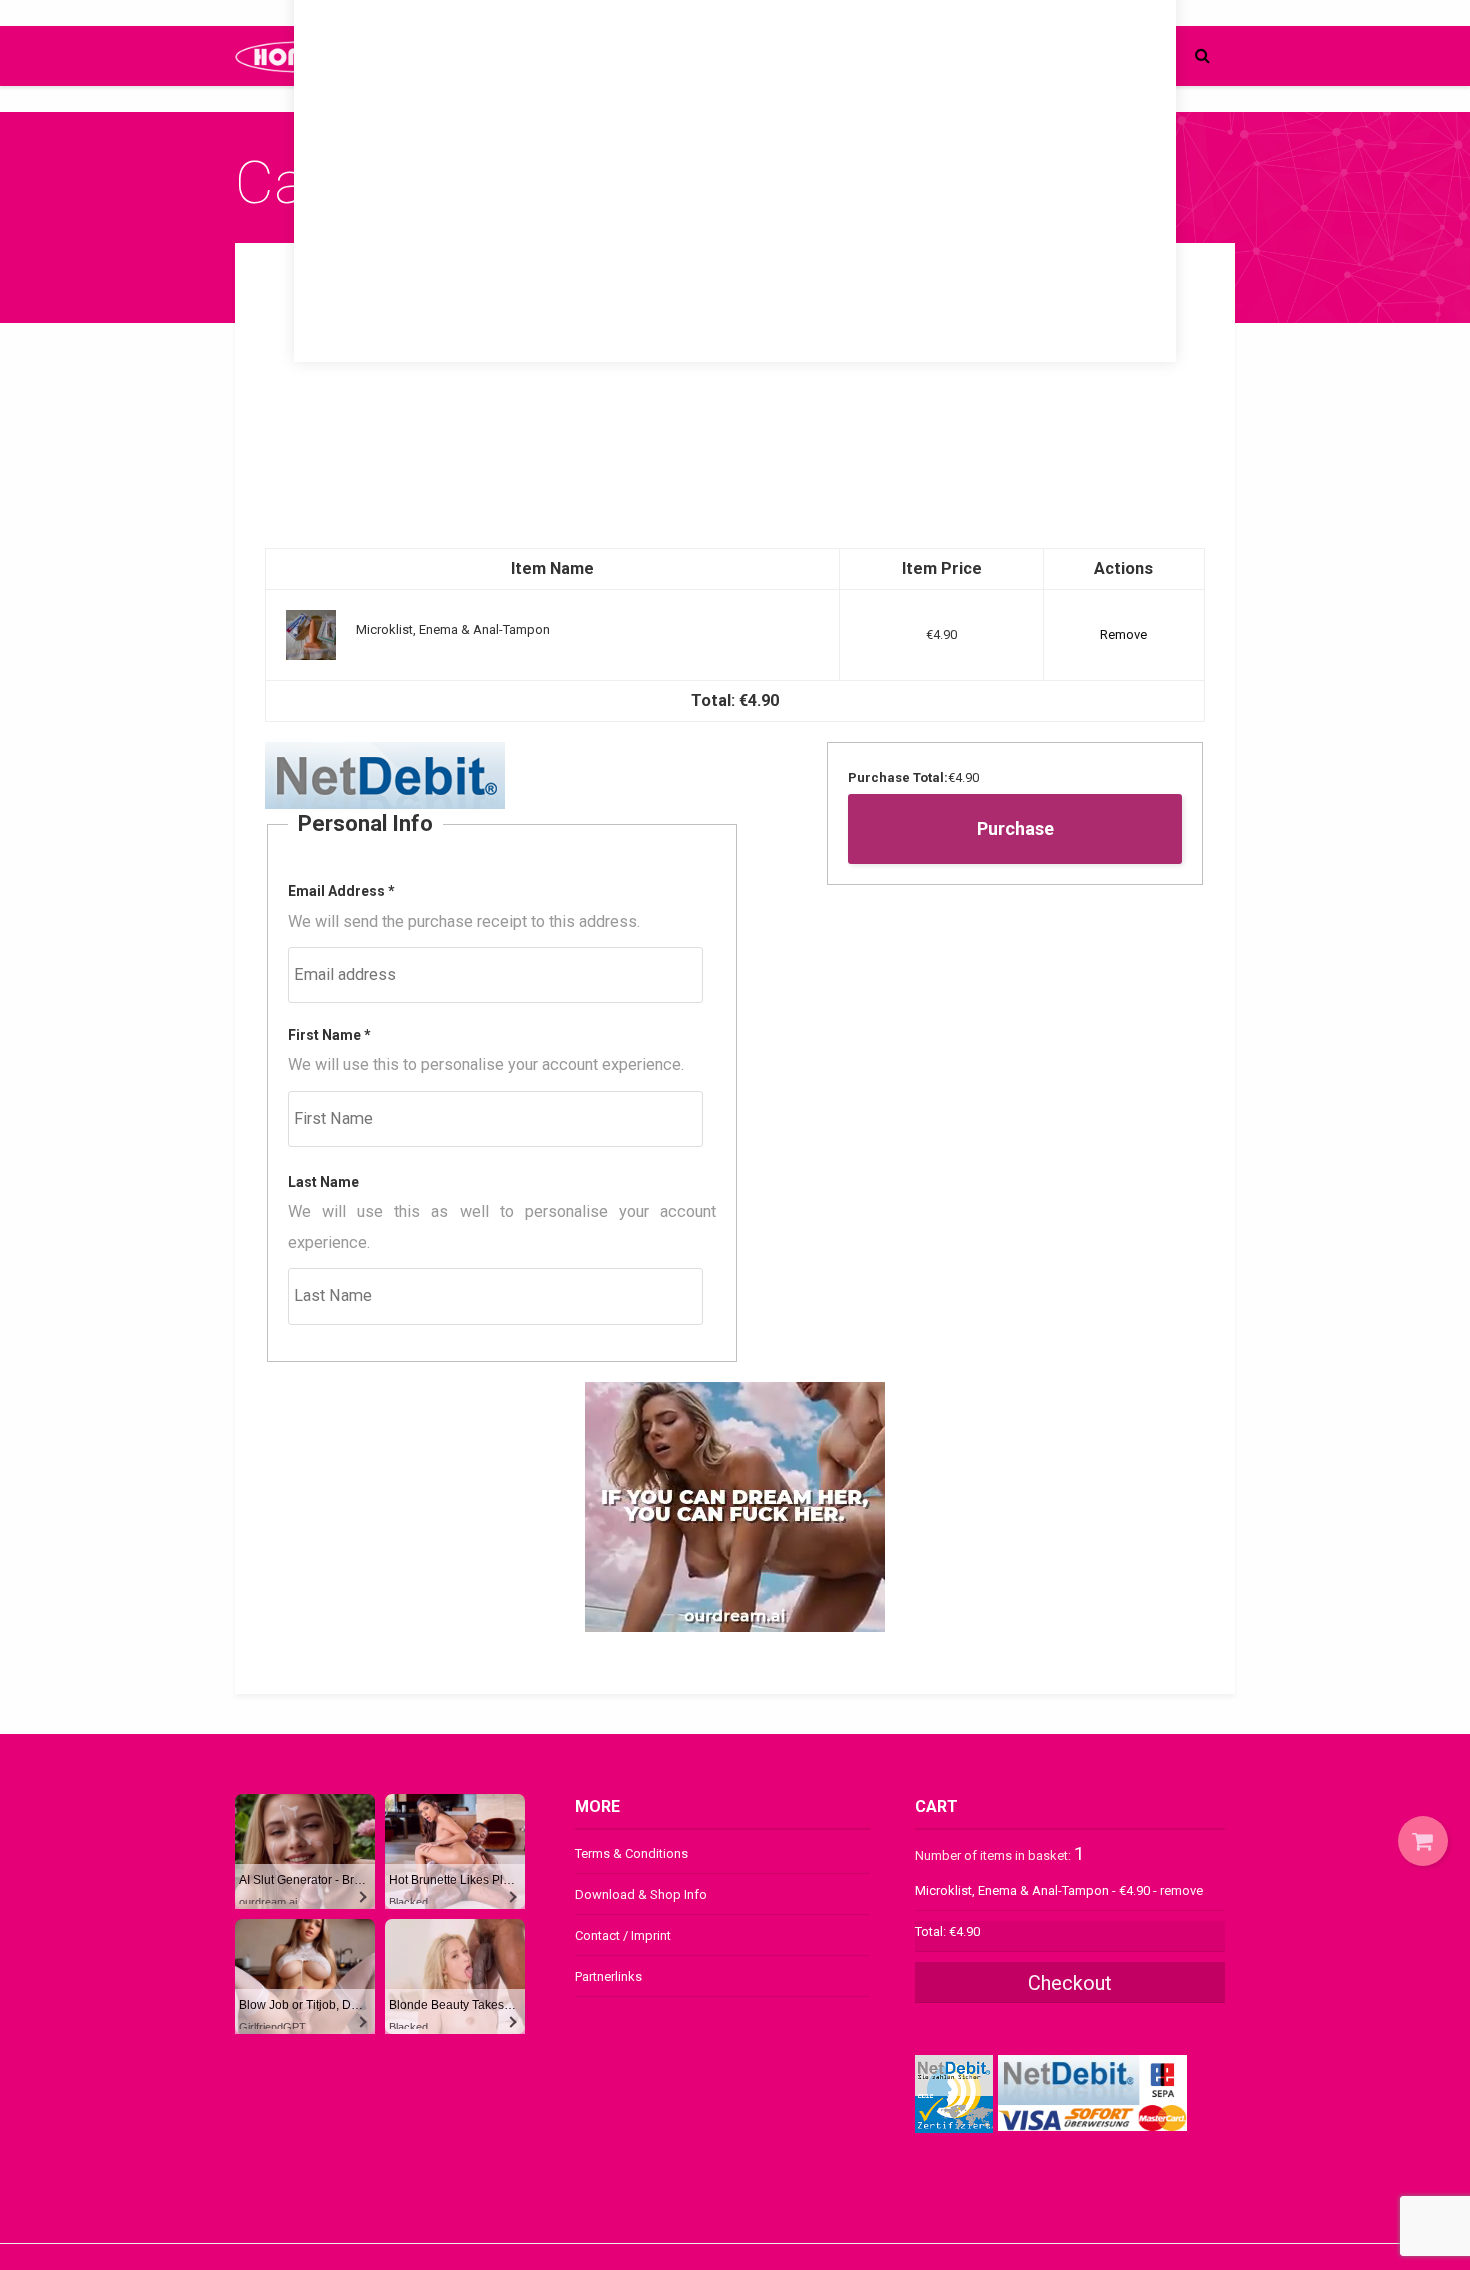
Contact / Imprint (623, 1935)
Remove (1123, 634)
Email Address (341, 891)
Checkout (1070, 1983)
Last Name (323, 1182)
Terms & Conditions (631, 1853)
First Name (329, 1035)
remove (1181, 1890)
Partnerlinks (608, 1976)
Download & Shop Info (641, 1894)
